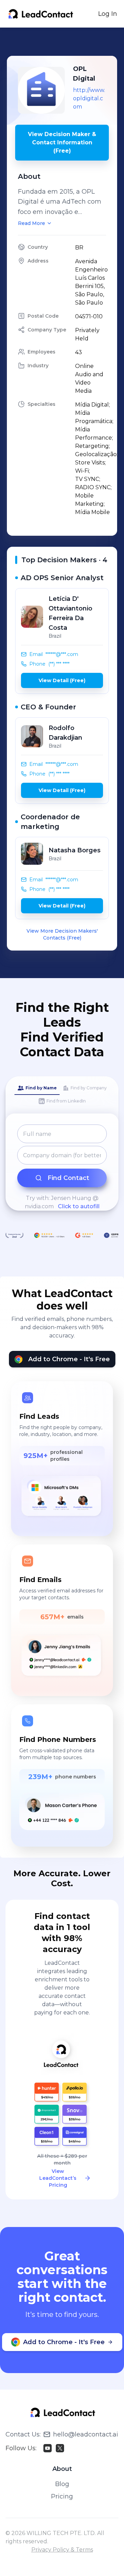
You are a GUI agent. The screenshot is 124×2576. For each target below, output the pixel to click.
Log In (108, 14)
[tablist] (62, 1095)
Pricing (62, 2496)
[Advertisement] (65, 42)
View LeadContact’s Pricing (58, 2178)
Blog (62, 2484)
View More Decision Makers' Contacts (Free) (62, 934)
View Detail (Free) (62, 680)
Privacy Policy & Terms (62, 2550)
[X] (60, 2448)
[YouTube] (48, 2448)
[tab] (37, 1088)
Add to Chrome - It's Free (69, 1359)
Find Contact (68, 1178)
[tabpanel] (62, 1168)
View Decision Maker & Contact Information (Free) (62, 142)
